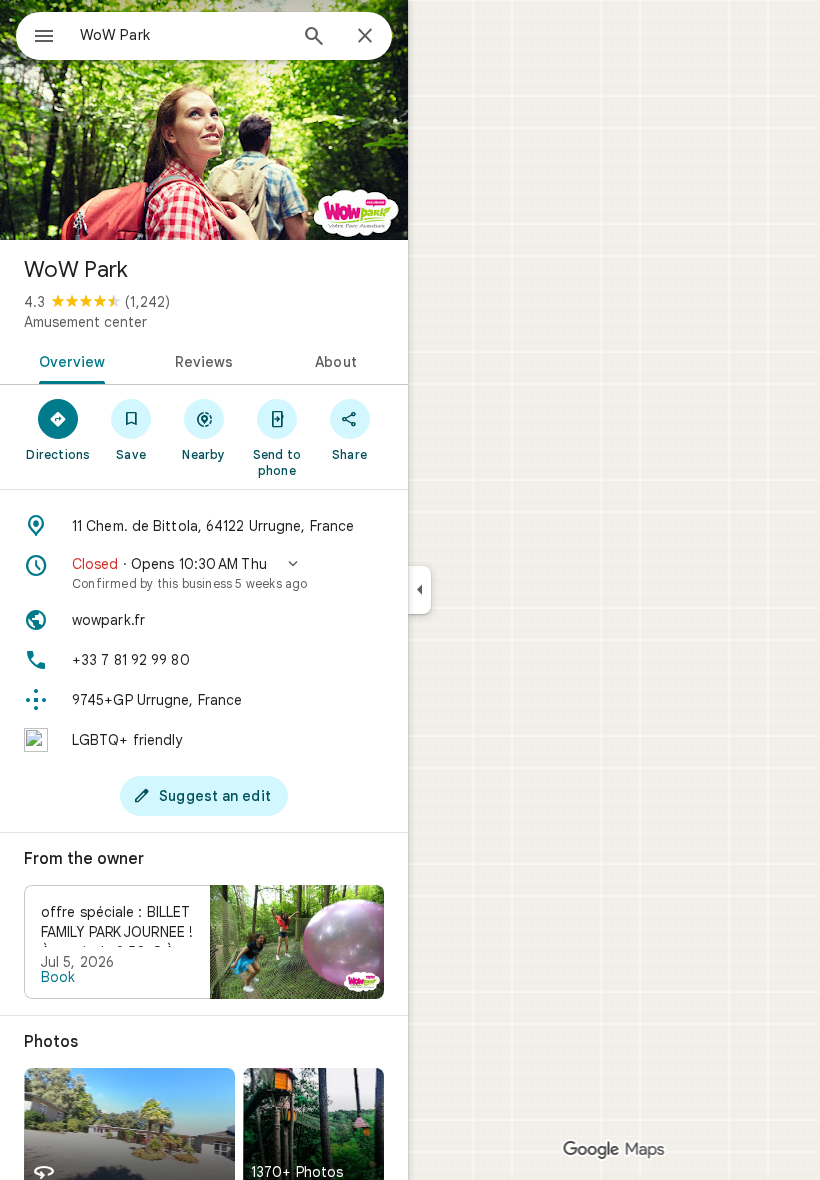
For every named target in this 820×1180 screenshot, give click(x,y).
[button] (204, 573)
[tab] (68, 360)
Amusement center (85, 322)
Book (58, 977)
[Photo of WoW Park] (204, 120)
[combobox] (183, 35)
